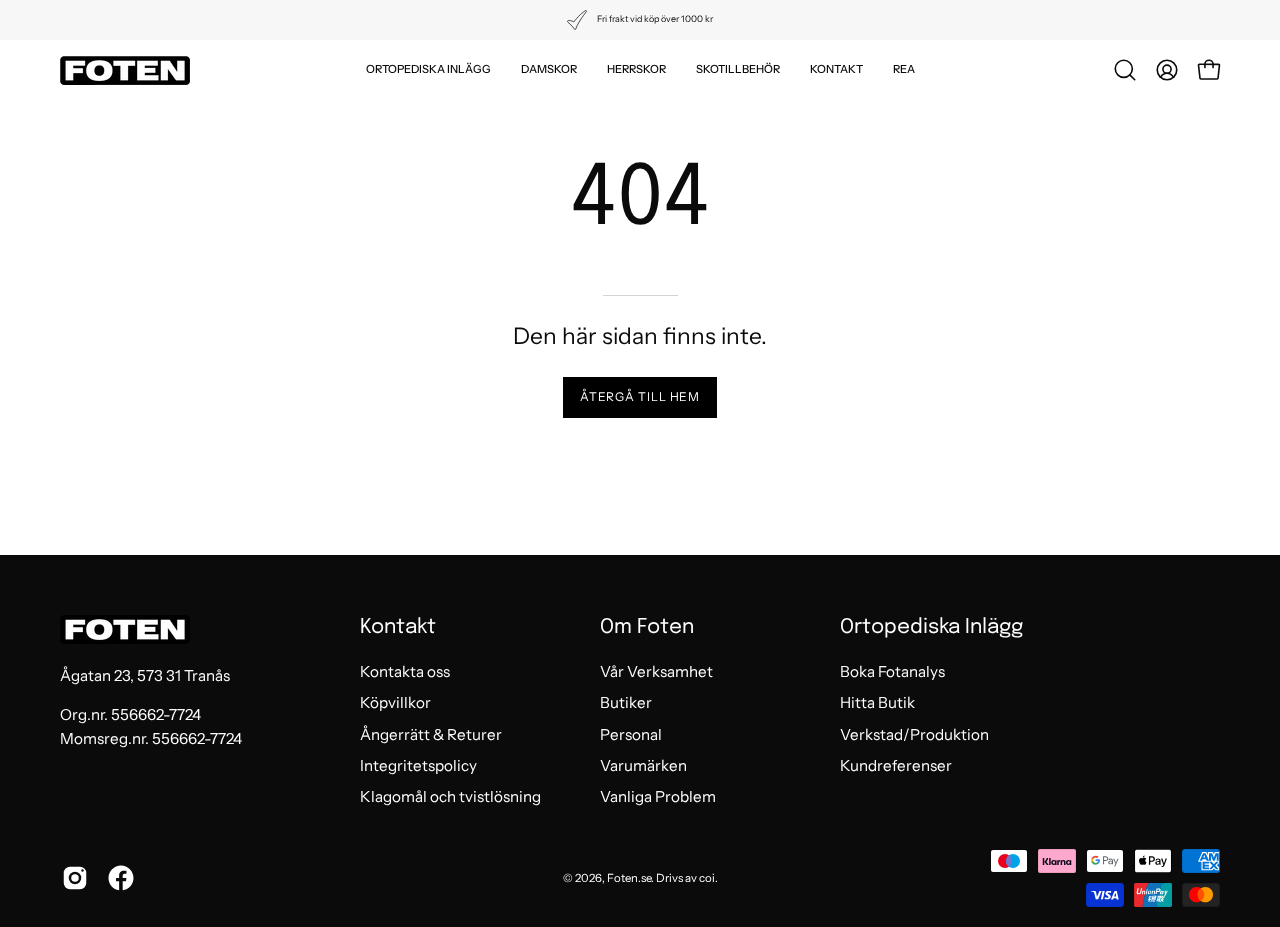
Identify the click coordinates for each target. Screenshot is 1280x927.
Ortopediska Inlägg (931, 627)
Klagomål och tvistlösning (450, 797)
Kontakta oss (405, 671)
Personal (631, 734)
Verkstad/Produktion (914, 734)
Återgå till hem (640, 396)
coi (707, 878)
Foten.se (629, 878)
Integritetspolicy (418, 765)
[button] (428, 70)
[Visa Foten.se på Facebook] (121, 878)
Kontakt (398, 627)
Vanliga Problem (658, 797)
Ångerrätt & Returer (431, 734)
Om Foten (647, 627)
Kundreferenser (896, 765)
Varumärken (643, 765)
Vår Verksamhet (656, 671)
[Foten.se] (125, 70)
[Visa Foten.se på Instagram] (75, 878)
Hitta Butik (877, 703)
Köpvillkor (395, 703)
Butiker (626, 703)
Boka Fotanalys (892, 671)
